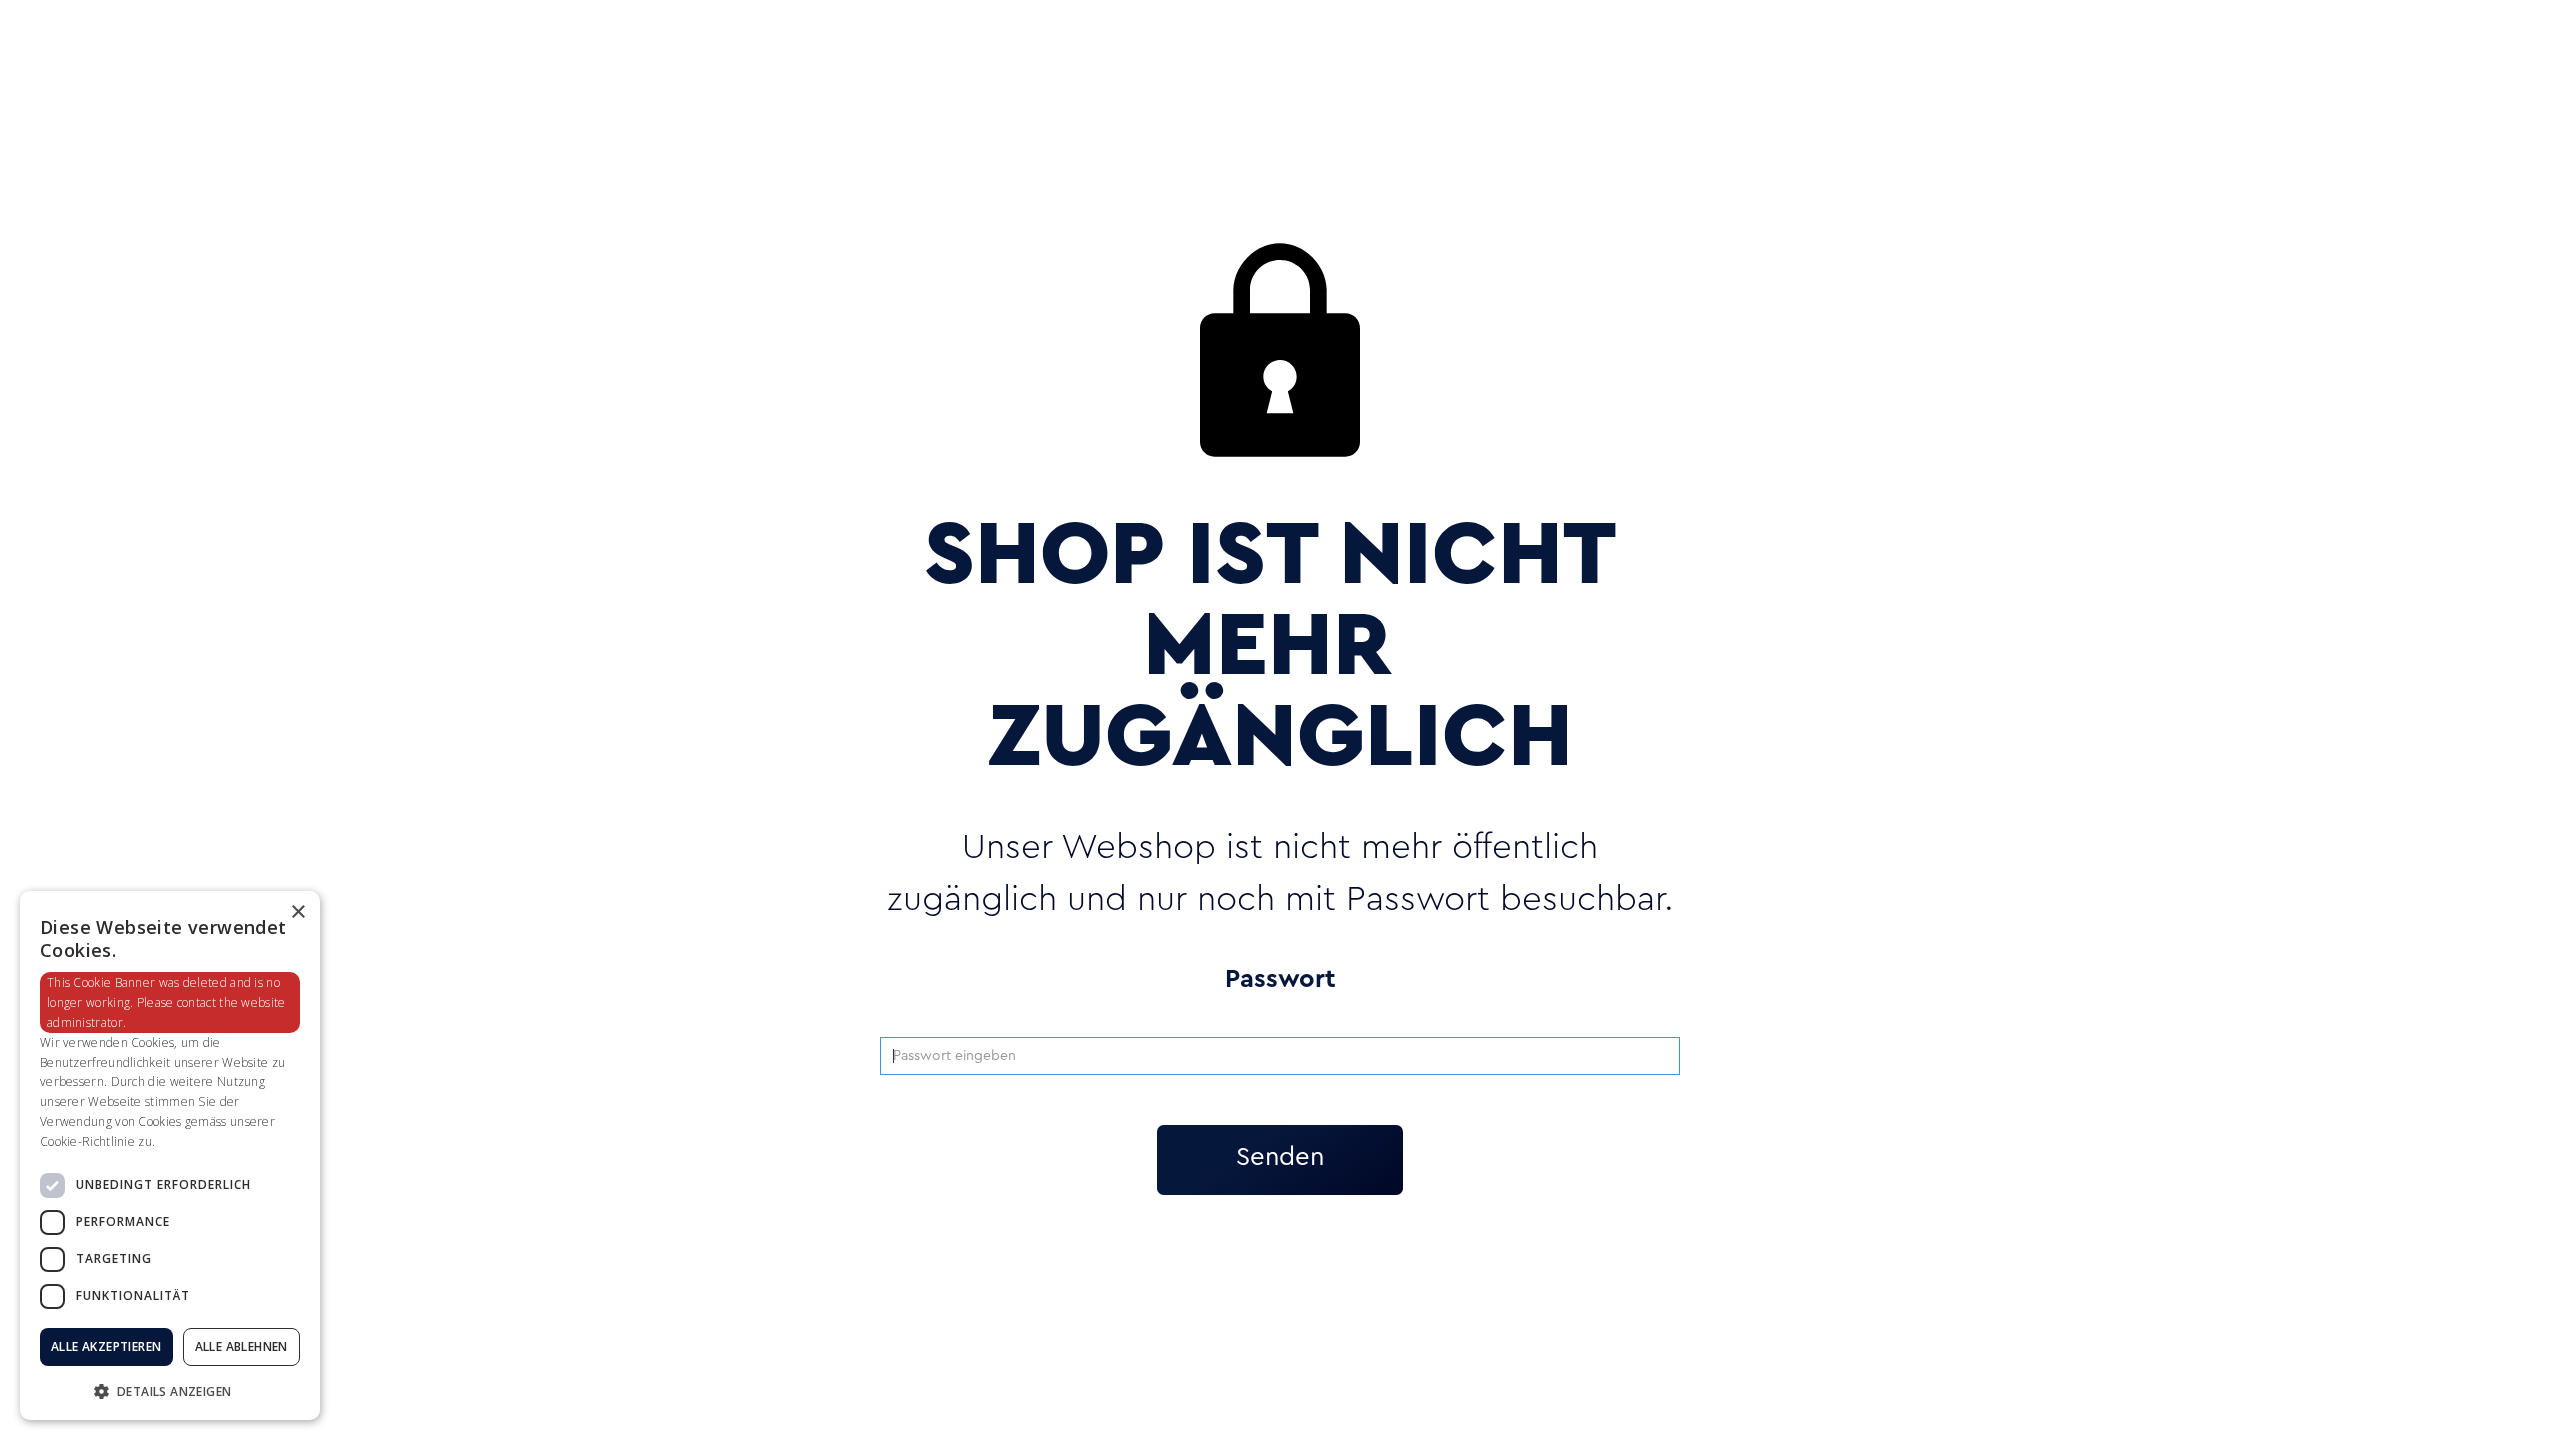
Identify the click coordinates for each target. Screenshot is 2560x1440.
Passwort (1280, 979)
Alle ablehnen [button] (241, 1346)
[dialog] (170, 1155)
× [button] (297, 912)
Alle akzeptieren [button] (106, 1346)
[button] (170, 1389)
